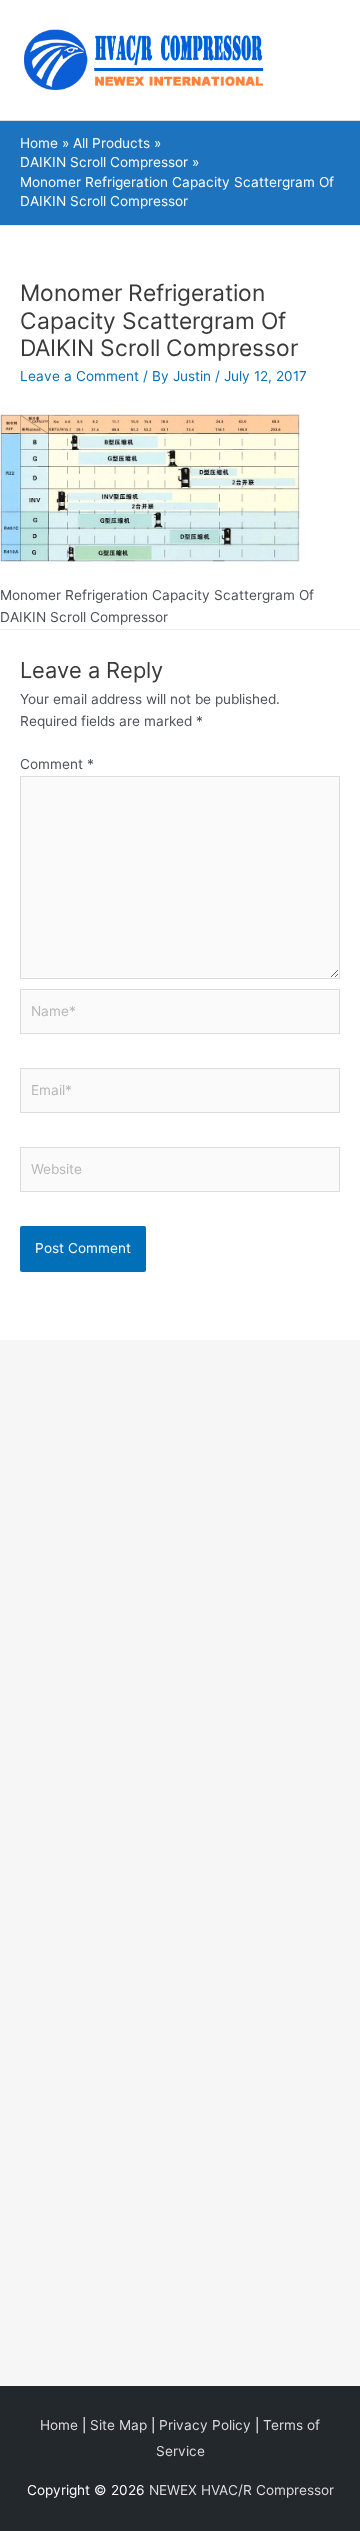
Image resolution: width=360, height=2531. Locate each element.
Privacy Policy (205, 2425)
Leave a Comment (79, 376)
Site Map (118, 2425)
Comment (57, 764)
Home (59, 2425)
